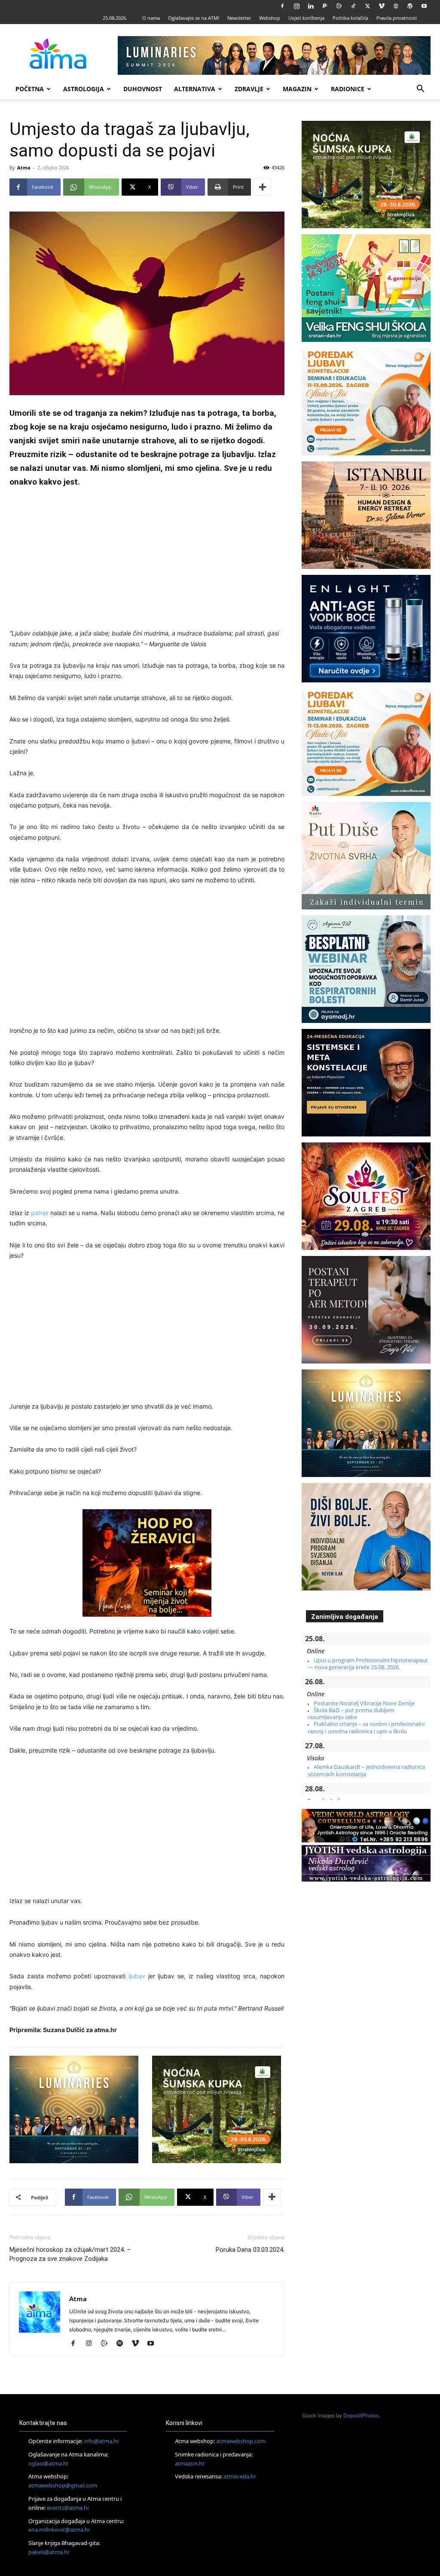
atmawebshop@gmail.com (63, 2485)
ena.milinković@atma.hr (59, 2530)
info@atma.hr (101, 2441)
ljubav (137, 1976)
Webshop (270, 18)
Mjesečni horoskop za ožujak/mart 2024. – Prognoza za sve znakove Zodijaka (70, 2254)
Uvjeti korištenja (306, 18)
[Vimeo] (382, 6)
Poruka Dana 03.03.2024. (250, 2250)
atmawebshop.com (241, 2441)
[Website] (396, 6)
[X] (367, 6)
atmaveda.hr (240, 2476)
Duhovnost (143, 89)
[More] (263, 187)
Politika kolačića (350, 18)
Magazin (297, 89)
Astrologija (84, 89)
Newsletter (239, 18)
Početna (30, 89)
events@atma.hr (68, 2508)
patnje (40, 1213)
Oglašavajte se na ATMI (194, 18)
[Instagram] (296, 6)
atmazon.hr (190, 2463)
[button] (420, 90)
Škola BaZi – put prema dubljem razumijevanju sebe (351, 1713)
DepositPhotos (361, 2415)
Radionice (348, 89)
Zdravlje (249, 89)
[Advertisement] (147, 559)
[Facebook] (282, 6)
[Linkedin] (311, 6)
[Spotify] (123, 2344)
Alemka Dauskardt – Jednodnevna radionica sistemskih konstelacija (366, 1770)
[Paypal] (325, 6)
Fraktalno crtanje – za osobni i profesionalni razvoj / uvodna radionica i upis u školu (366, 1727)
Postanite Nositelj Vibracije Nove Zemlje (364, 1703)
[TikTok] (353, 6)
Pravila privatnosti (397, 18)
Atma (24, 167)
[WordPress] (410, 6)
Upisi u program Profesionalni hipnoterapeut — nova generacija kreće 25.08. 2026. (368, 1664)
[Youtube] (424, 6)
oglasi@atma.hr (49, 2463)
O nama (151, 18)
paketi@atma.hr (49, 2552)
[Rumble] (339, 6)
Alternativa (195, 89)
